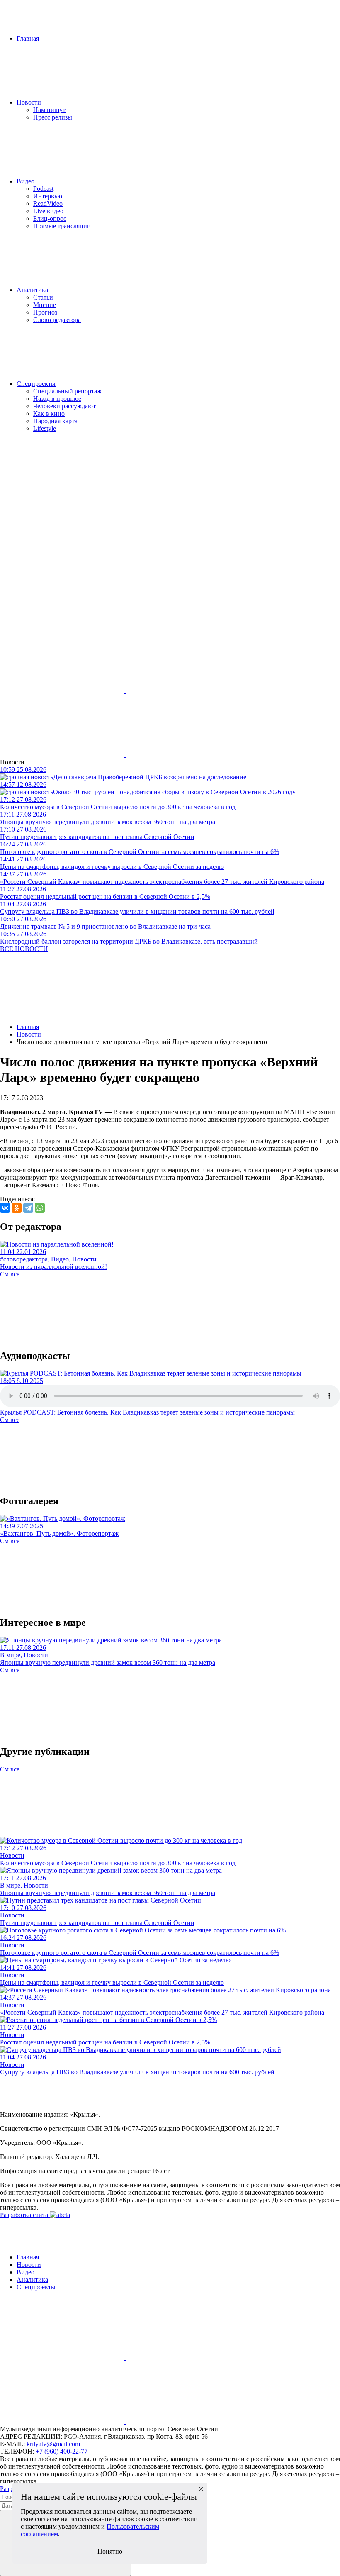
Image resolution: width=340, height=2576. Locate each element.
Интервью (48, 196)
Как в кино (49, 413)
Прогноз (45, 312)
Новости (29, 102)
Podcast (43, 189)
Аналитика (32, 290)
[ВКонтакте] (5, 1208)
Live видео (48, 211)
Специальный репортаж (67, 391)
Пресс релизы (53, 117)
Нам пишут (49, 110)
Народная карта (55, 421)
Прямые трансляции (62, 226)
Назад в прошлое (57, 399)
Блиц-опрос (50, 218)
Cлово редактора (57, 320)
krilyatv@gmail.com (53, 2444)
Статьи (43, 297)
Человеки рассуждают (64, 406)
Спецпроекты (36, 384)
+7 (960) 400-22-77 (62, 2451)
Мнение (45, 305)
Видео (25, 181)
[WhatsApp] (40, 1208)
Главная (28, 38)
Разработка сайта (25, 2215)
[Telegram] (28, 1208)
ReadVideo (48, 204)
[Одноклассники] (17, 1208)
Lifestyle (45, 428)
